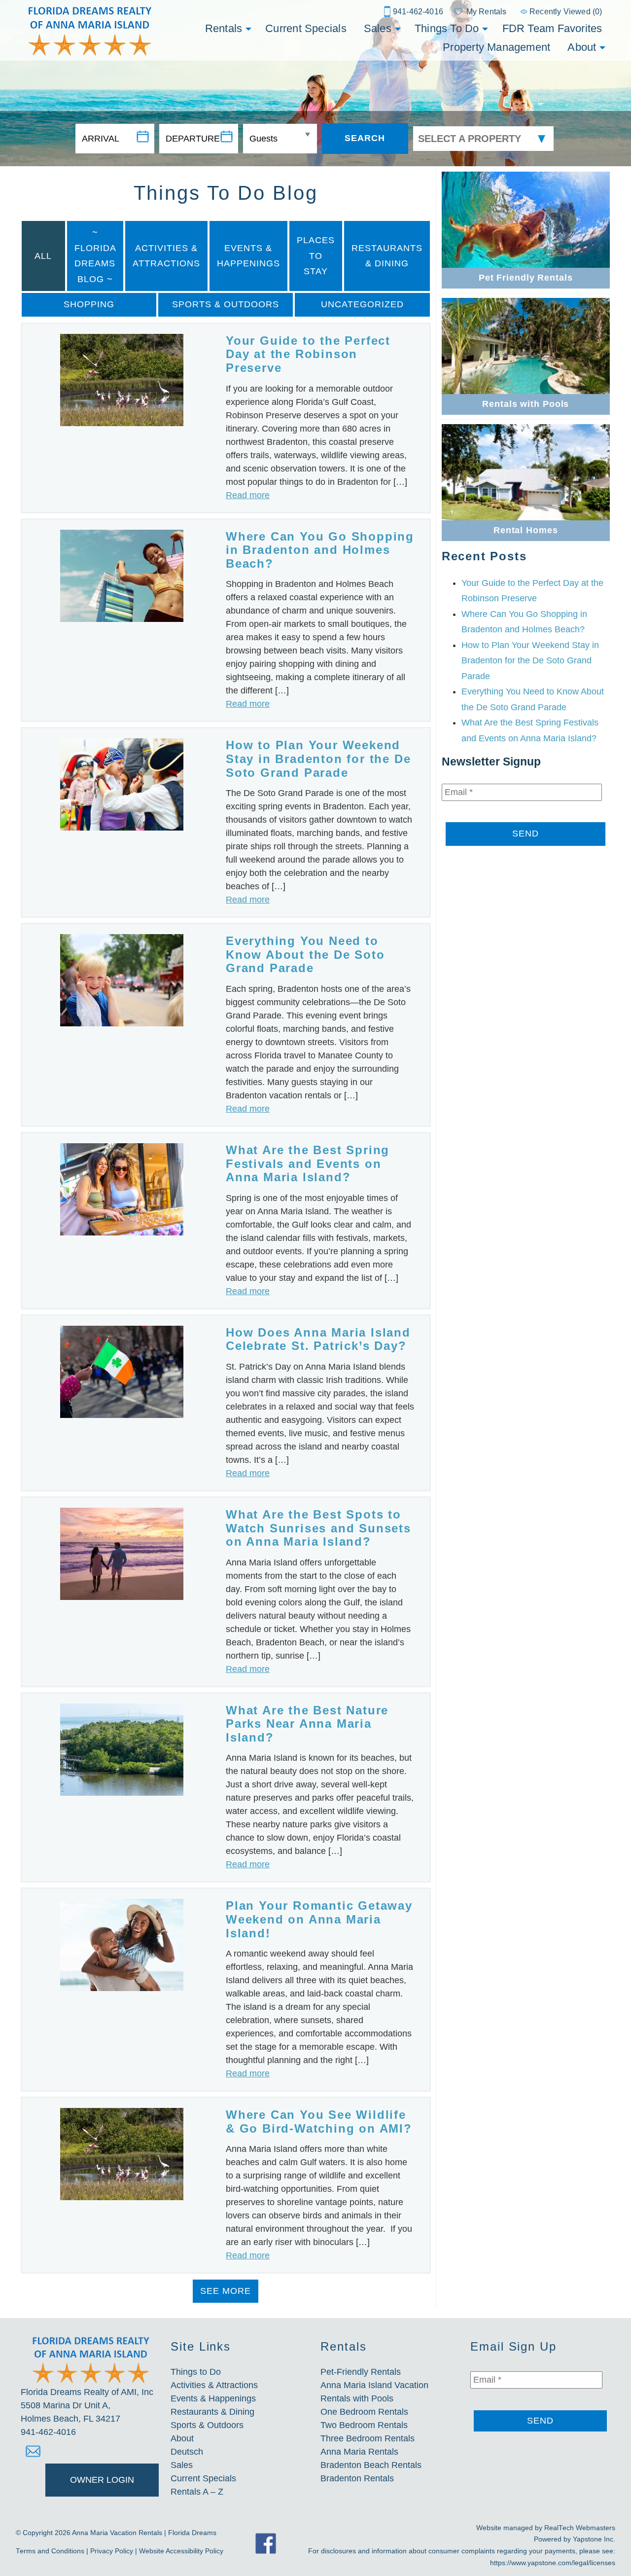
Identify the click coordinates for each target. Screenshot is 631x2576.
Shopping (89, 304)
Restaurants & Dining (387, 256)
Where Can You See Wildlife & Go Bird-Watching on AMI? (319, 2122)
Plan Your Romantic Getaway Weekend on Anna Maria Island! (319, 1919)
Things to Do (447, 28)
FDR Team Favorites (552, 28)
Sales (378, 28)
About (582, 47)
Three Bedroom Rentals (368, 2438)
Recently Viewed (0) (566, 12)
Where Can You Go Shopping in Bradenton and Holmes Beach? (320, 550)
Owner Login (102, 2480)
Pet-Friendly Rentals (361, 2372)
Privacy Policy (112, 2551)
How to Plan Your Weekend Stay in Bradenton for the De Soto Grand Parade (318, 759)
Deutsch (187, 2452)
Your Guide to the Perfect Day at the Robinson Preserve (308, 354)
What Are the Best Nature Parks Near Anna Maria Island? (307, 1724)
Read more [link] (248, 495)
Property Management (496, 47)
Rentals (224, 28)
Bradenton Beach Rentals (371, 2465)
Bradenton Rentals (357, 2478)
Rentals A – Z (197, 2492)
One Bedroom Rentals (364, 2412)
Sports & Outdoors (226, 304)
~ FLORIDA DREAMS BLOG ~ (95, 256)
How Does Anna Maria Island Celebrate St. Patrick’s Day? (318, 1339)
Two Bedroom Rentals (364, 2425)
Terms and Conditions (50, 2551)
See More (226, 2291)
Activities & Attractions (166, 256)
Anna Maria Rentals (359, 2452)
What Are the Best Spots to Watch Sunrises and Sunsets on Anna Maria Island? (318, 1528)
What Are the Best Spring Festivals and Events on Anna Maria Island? (308, 1163)
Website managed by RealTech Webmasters (546, 2528)
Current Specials (306, 28)
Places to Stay (316, 256)
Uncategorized (362, 304)
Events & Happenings (248, 256)
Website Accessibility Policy (181, 2551)
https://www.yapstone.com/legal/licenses (553, 2563)
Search (365, 138)
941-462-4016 (418, 12)
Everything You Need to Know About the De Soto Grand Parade (305, 954)
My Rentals (486, 12)
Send (526, 834)
